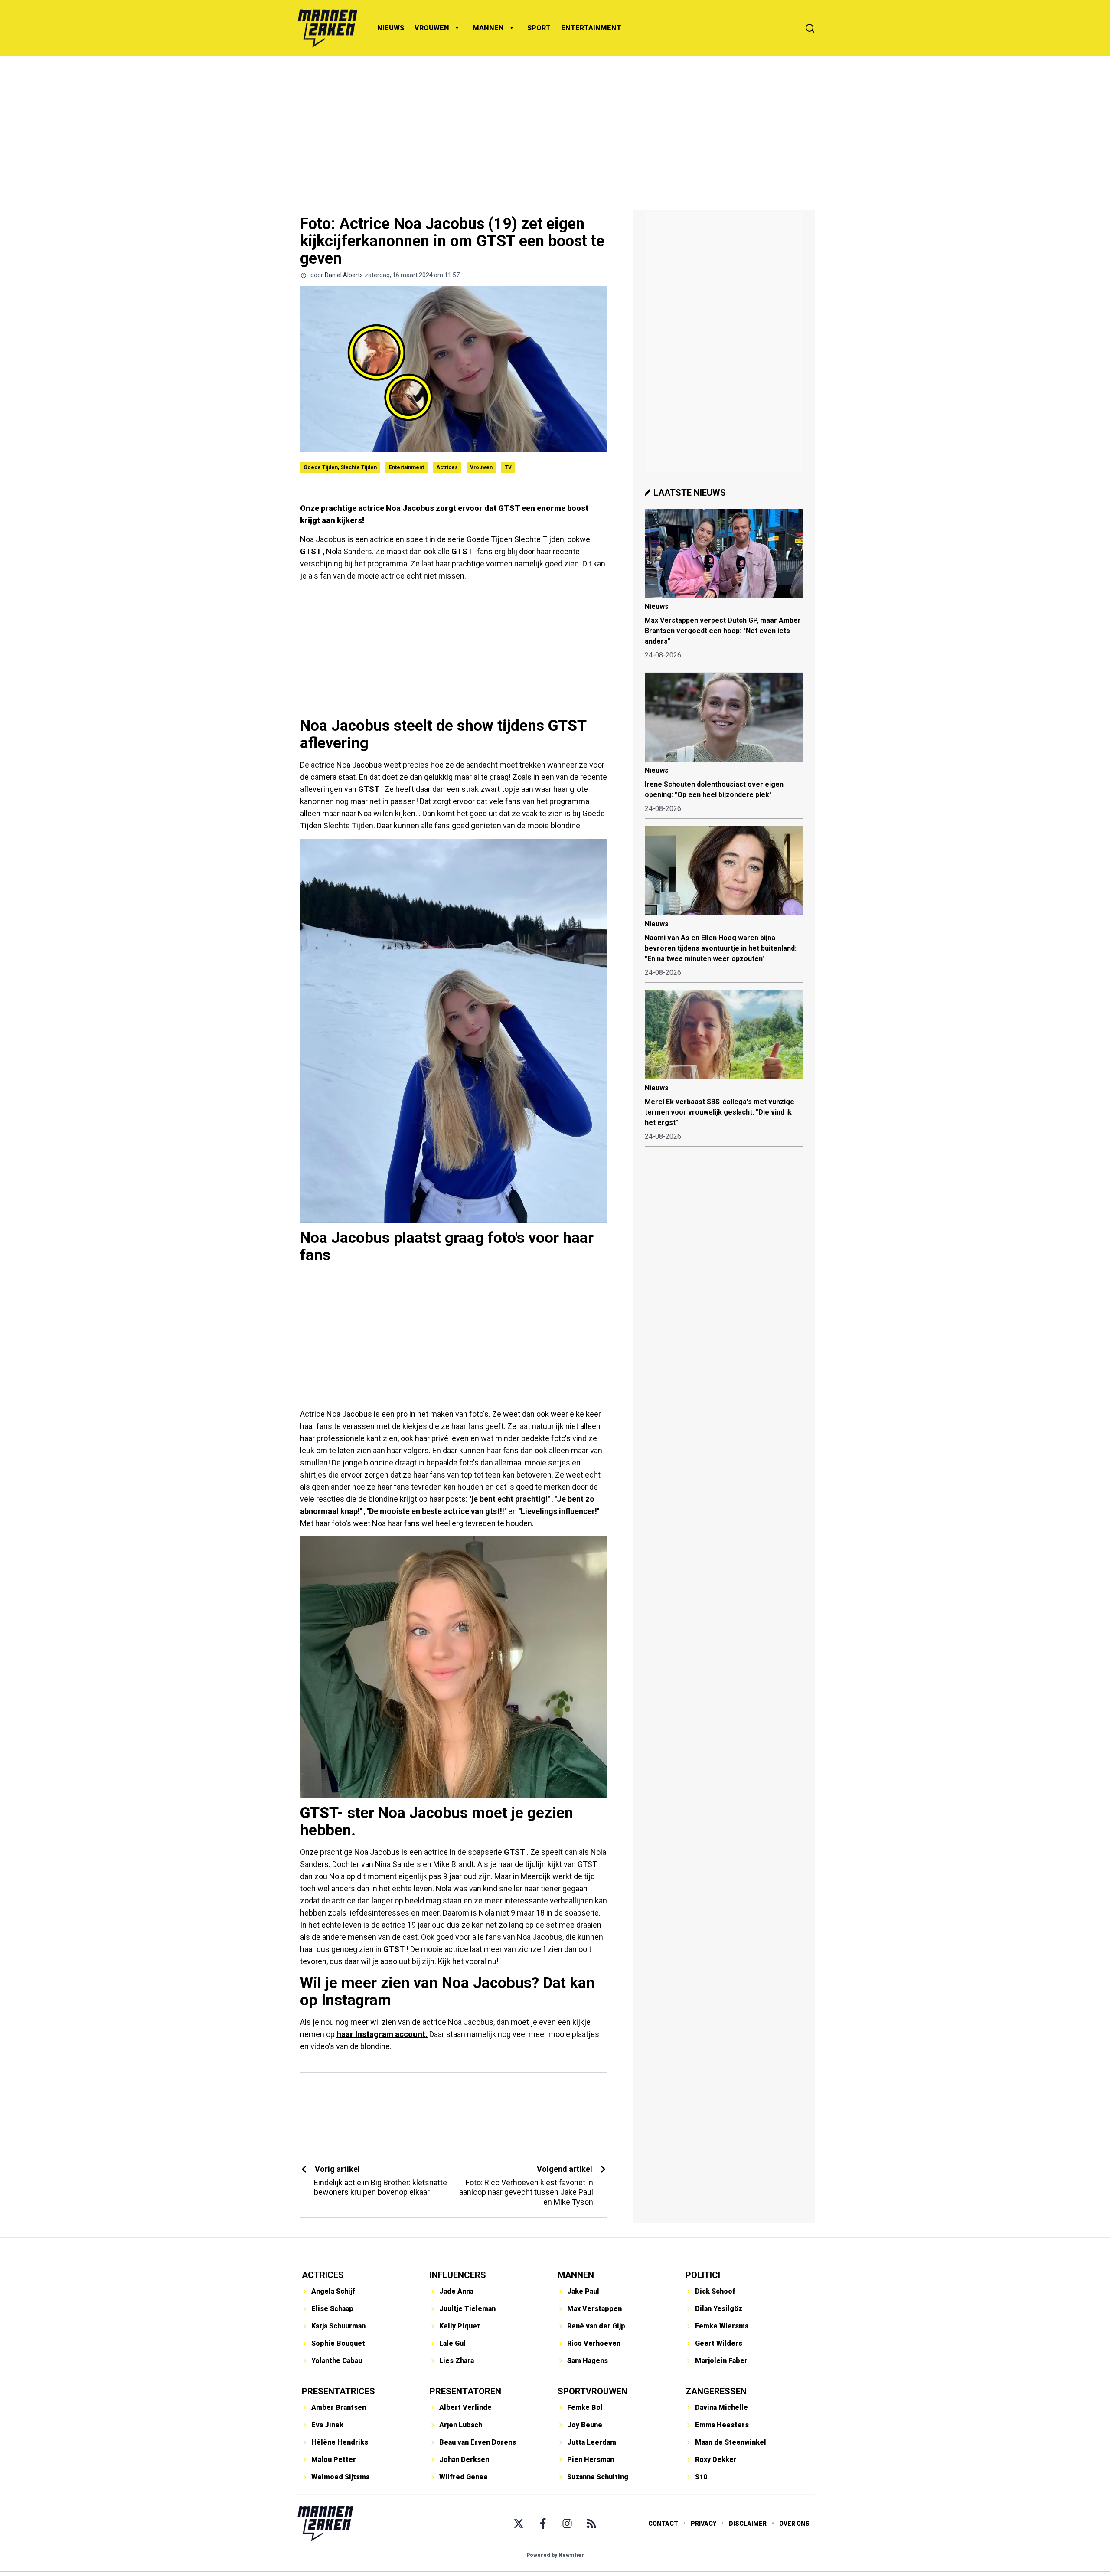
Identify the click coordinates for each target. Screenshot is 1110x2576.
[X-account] (519, 2524)
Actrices (447, 467)
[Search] (810, 28)
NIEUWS (391, 28)
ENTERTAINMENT (591, 28)
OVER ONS (794, 2524)
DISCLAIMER (748, 2524)
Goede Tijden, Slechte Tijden (340, 467)
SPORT (539, 28)
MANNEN (488, 28)
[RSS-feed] (591, 2524)
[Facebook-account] (543, 2524)
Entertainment (406, 467)
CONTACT (663, 2524)
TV (508, 467)
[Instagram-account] (567, 2524)
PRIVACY (704, 2524)
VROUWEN (432, 28)
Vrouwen (481, 467)
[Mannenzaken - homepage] (327, 28)
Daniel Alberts (344, 275)
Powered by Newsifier (555, 2555)
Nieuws (657, 606)
